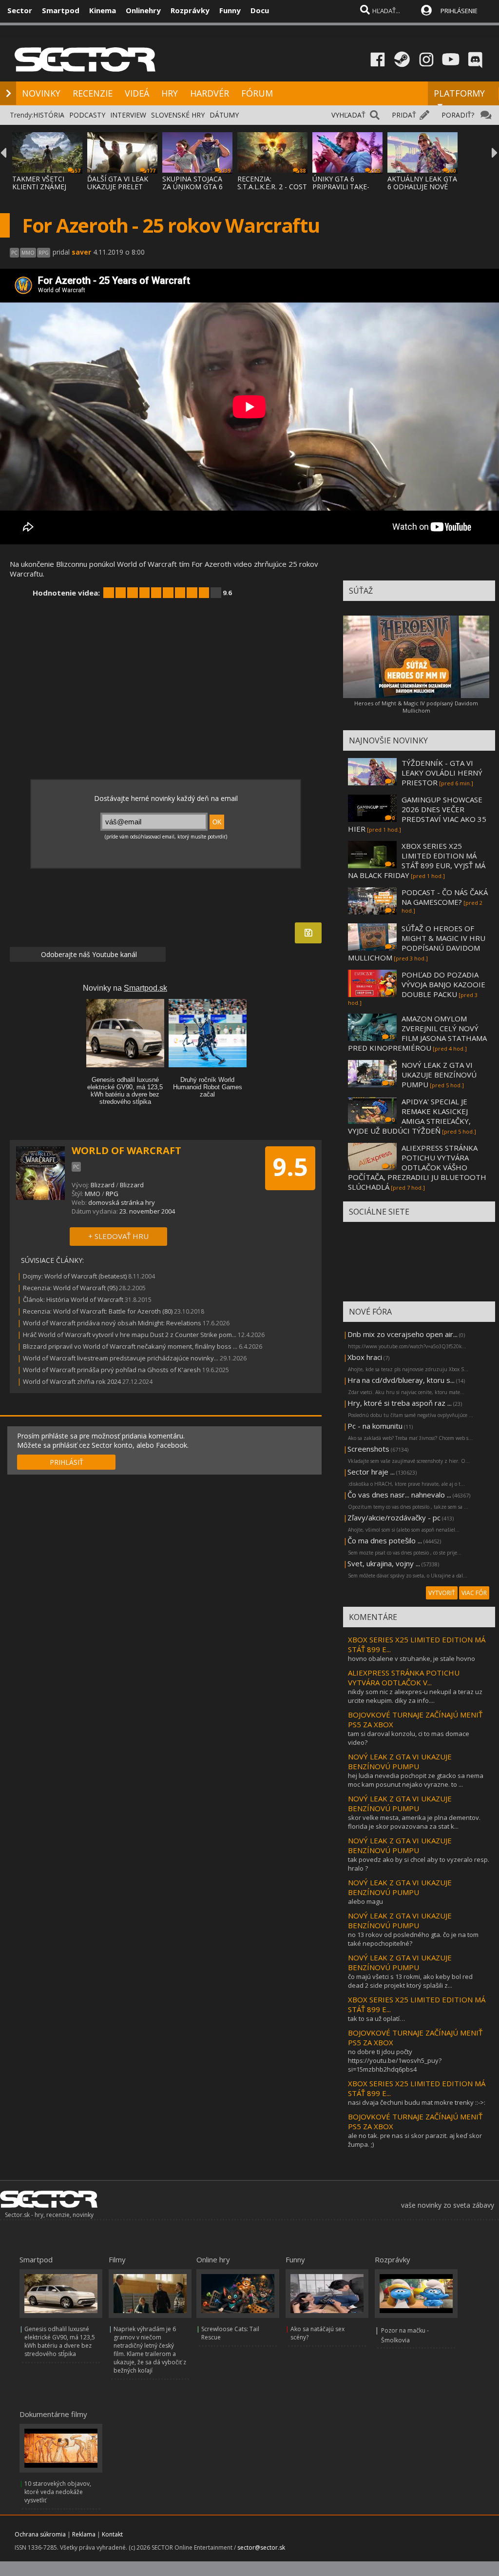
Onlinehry (143, 10)
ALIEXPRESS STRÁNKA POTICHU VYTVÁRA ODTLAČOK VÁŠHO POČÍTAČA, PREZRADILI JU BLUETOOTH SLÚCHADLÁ (417, 1167)
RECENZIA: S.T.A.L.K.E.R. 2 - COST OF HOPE (272, 187)
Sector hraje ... (371, 1472)
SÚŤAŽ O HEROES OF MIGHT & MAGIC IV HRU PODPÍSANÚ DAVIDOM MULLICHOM (417, 943)
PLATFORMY (459, 93)
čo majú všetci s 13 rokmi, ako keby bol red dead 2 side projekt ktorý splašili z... (410, 1981)
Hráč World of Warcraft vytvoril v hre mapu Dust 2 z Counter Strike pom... (130, 1335)
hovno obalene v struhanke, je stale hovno (412, 1658)
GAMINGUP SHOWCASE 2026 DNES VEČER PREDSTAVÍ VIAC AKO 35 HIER (417, 814)
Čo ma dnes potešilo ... (385, 1540)
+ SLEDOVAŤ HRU (118, 1236)
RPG (112, 1194)
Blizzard (103, 1185)
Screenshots (368, 1449)
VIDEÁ (137, 93)
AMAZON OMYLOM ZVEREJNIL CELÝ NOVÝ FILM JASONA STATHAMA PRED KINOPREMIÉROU (417, 1033)
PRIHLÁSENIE (459, 11)
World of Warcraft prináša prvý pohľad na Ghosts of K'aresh (112, 1370)
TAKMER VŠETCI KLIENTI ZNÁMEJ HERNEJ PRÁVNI (39, 187)
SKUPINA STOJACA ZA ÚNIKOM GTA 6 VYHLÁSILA (192, 187)
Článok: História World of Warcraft (73, 1299)
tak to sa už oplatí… (376, 2018)
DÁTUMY (224, 115)
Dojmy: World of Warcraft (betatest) (75, 1276)
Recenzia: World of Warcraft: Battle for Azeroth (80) (98, 1311)
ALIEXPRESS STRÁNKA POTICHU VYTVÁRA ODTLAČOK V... (404, 1677)
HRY (170, 93)
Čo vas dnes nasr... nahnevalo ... (399, 1495)
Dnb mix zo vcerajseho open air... (403, 1334)
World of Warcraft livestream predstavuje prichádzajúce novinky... (121, 1358)
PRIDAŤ (404, 115)
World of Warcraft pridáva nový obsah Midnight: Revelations (112, 1323)
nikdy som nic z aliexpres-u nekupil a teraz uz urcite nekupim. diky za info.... (415, 1696)
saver (81, 252)
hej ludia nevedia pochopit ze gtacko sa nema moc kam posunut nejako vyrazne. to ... (416, 1780)
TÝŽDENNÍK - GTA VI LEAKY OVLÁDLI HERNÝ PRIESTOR (442, 773)
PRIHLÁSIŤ (67, 1462)
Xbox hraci (365, 1357)
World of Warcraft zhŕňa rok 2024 (72, 1381)
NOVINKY (41, 93)
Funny (230, 10)
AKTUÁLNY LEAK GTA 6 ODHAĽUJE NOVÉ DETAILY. (422, 187)
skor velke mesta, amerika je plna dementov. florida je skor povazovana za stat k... (414, 1822)
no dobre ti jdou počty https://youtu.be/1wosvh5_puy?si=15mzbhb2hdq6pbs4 (395, 2060)
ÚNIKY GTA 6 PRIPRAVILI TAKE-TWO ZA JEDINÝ (341, 187)
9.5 (290, 1167)
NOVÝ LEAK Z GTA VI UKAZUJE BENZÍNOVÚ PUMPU (439, 1075)
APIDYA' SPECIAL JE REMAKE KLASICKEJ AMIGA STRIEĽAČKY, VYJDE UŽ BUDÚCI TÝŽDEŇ (409, 1116)
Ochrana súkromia (40, 2534)
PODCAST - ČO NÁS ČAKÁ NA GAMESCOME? (445, 897)
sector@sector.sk (261, 2547)
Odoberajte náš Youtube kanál (88, 954)
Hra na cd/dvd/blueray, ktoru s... (401, 1380)
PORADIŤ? (458, 115)
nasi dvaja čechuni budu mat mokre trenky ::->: (417, 2102)
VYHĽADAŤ (348, 115)
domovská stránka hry (122, 1202)
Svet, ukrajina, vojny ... (384, 1563)
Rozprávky (190, 10)
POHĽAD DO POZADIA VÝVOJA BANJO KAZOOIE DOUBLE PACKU (443, 984)
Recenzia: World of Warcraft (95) (70, 1288)
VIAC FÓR (474, 1593)
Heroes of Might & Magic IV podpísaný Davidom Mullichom (416, 707)
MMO (93, 1194)
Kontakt (112, 2534)
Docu (260, 10)
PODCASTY (87, 115)
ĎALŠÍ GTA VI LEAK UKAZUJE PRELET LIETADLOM (118, 187)
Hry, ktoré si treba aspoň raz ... (400, 1403)
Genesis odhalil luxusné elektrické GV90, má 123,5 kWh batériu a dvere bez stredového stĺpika (60, 2341)
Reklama (84, 2534)
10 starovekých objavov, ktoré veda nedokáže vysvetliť (58, 2492)
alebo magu (365, 1901)
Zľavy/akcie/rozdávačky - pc (394, 1518)
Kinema (103, 10)
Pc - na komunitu (375, 1426)
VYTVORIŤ (442, 1593)
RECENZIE (93, 93)
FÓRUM (257, 93)
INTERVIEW (128, 115)
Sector (20, 10)
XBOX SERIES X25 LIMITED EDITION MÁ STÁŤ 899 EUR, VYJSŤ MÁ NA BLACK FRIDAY (417, 860)
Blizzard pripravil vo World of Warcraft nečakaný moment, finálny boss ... (130, 1346)
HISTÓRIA (49, 115)
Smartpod (61, 10)
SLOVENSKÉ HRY (178, 115)
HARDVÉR (210, 93)
